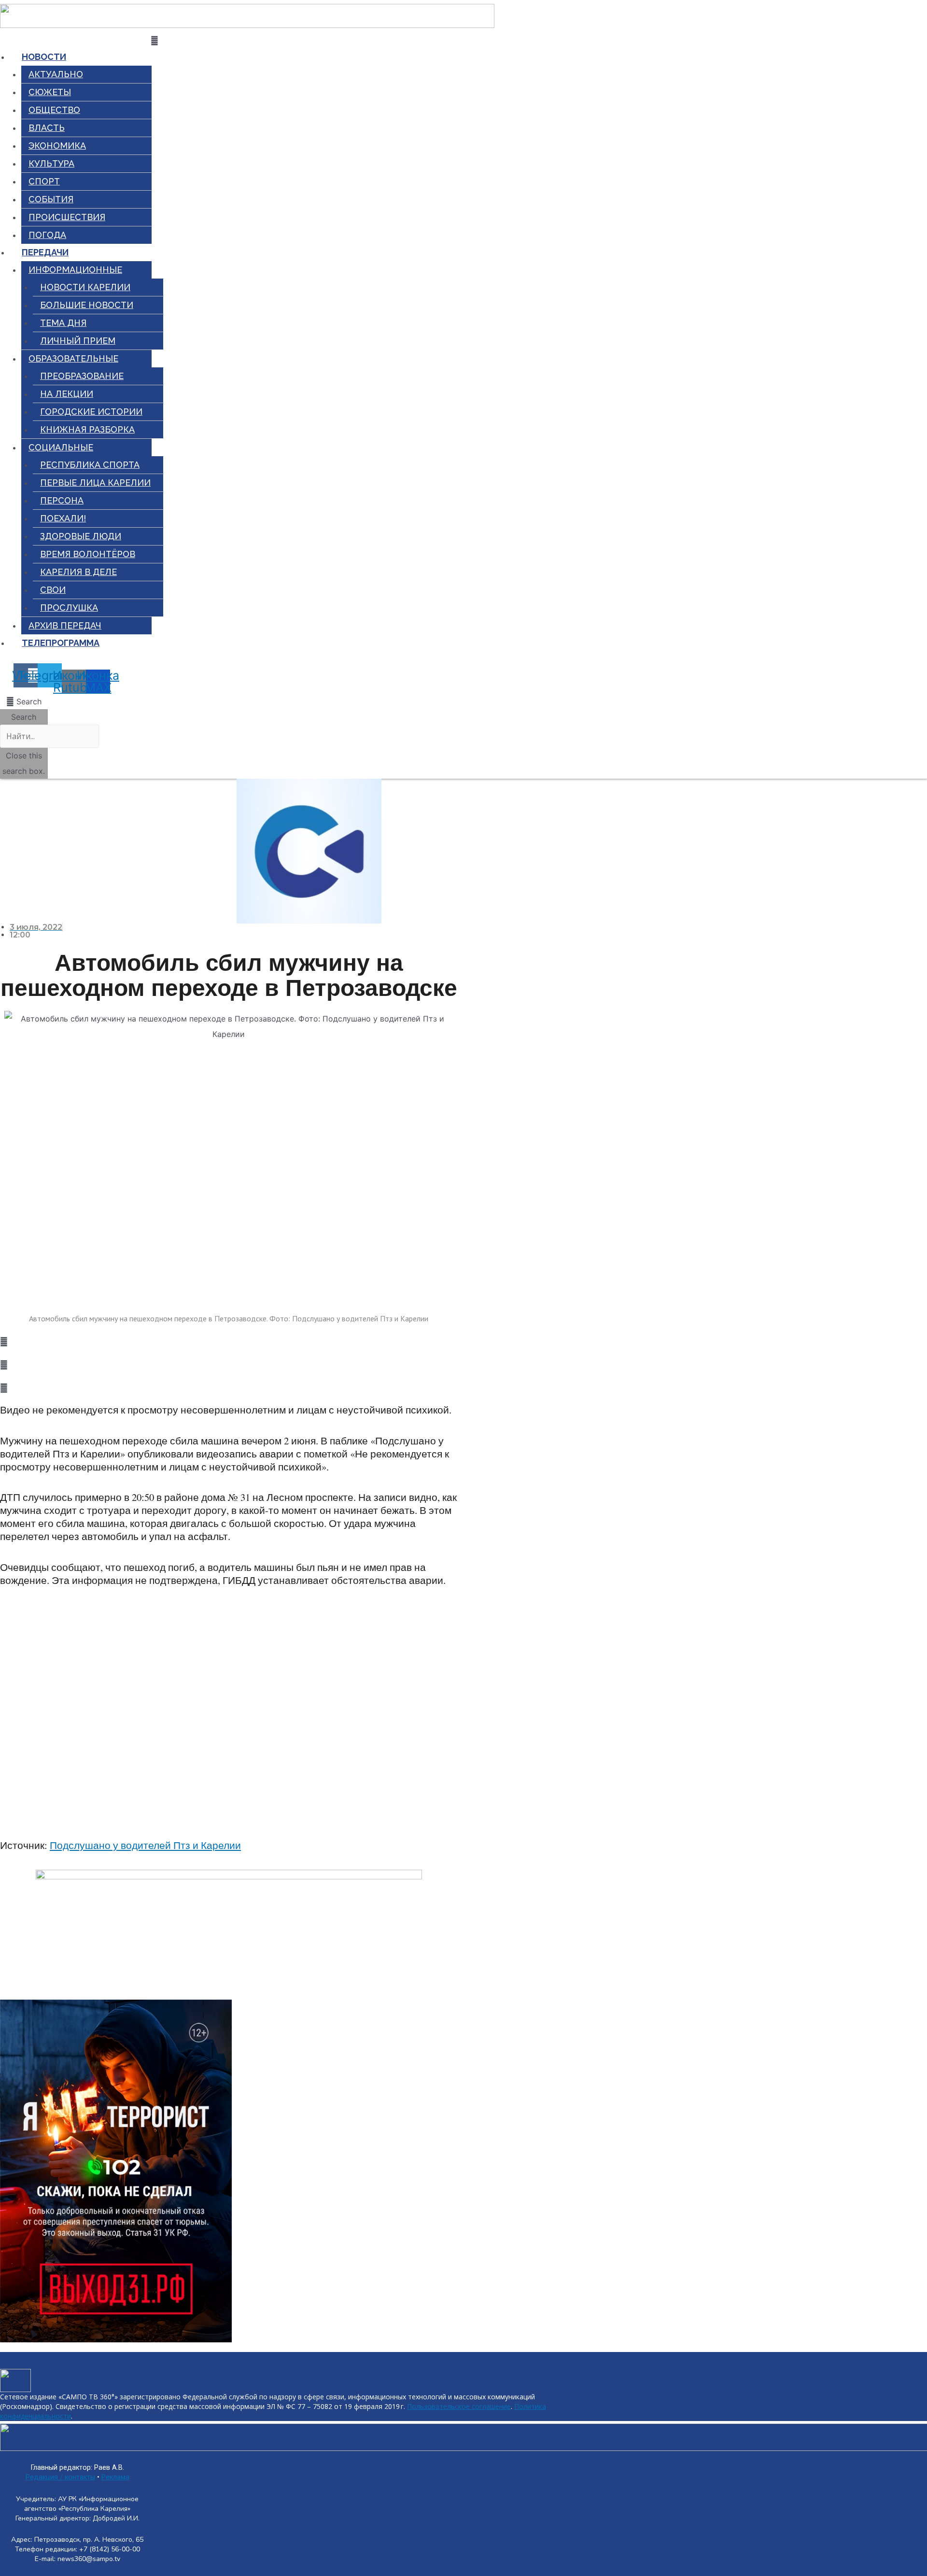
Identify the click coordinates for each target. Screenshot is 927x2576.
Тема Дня (63, 323)
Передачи (45, 252)
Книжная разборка (87, 429)
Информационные (75, 270)
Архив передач (65, 625)
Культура (51, 163)
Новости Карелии (85, 287)
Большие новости (87, 305)
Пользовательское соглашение (459, 2406)
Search (24, 717)
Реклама (115, 2477)
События (51, 199)
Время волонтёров (88, 554)
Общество (54, 110)
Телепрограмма (61, 643)
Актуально (56, 74)
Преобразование (82, 376)
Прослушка (69, 608)
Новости (44, 57)
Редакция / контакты (60, 2477)
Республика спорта (90, 465)
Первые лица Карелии (95, 483)
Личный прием (78, 341)
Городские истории (91, 412)
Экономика (57, 146)
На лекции (67, 394)
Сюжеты (50, 92)
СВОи (53, 590)
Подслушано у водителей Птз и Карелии (145, 1845)
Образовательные (73, 358)
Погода (47, 235)
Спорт (44, 181)
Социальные (61, 447)
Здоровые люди (81, 536)
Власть (47, 128)
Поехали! (63, 518)
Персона (62, 500)
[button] (24, 701)
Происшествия (67, 217)
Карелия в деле (78, 572)
